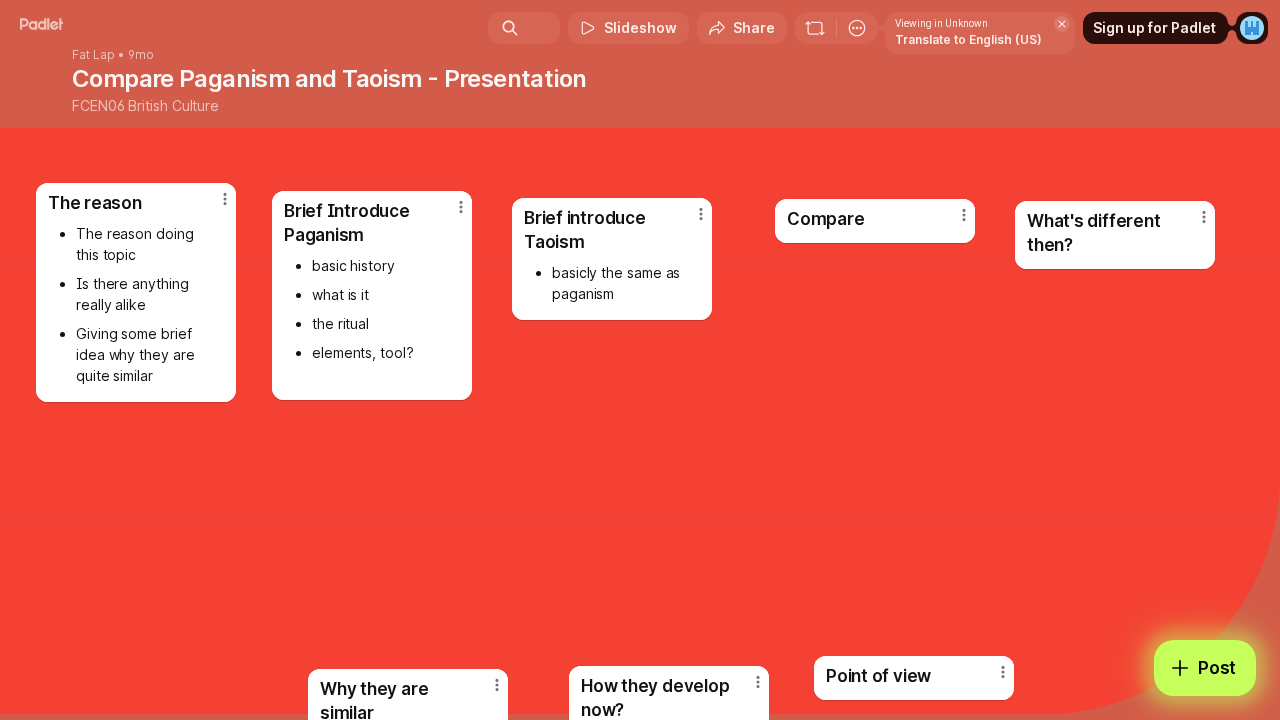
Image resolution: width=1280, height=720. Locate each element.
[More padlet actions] (857, 28)
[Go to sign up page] (1252, 28)
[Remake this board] (815, 28)
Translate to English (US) (968, 39)
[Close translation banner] (1062, 24)
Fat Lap (93, 55)
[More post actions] (1003, 672)
